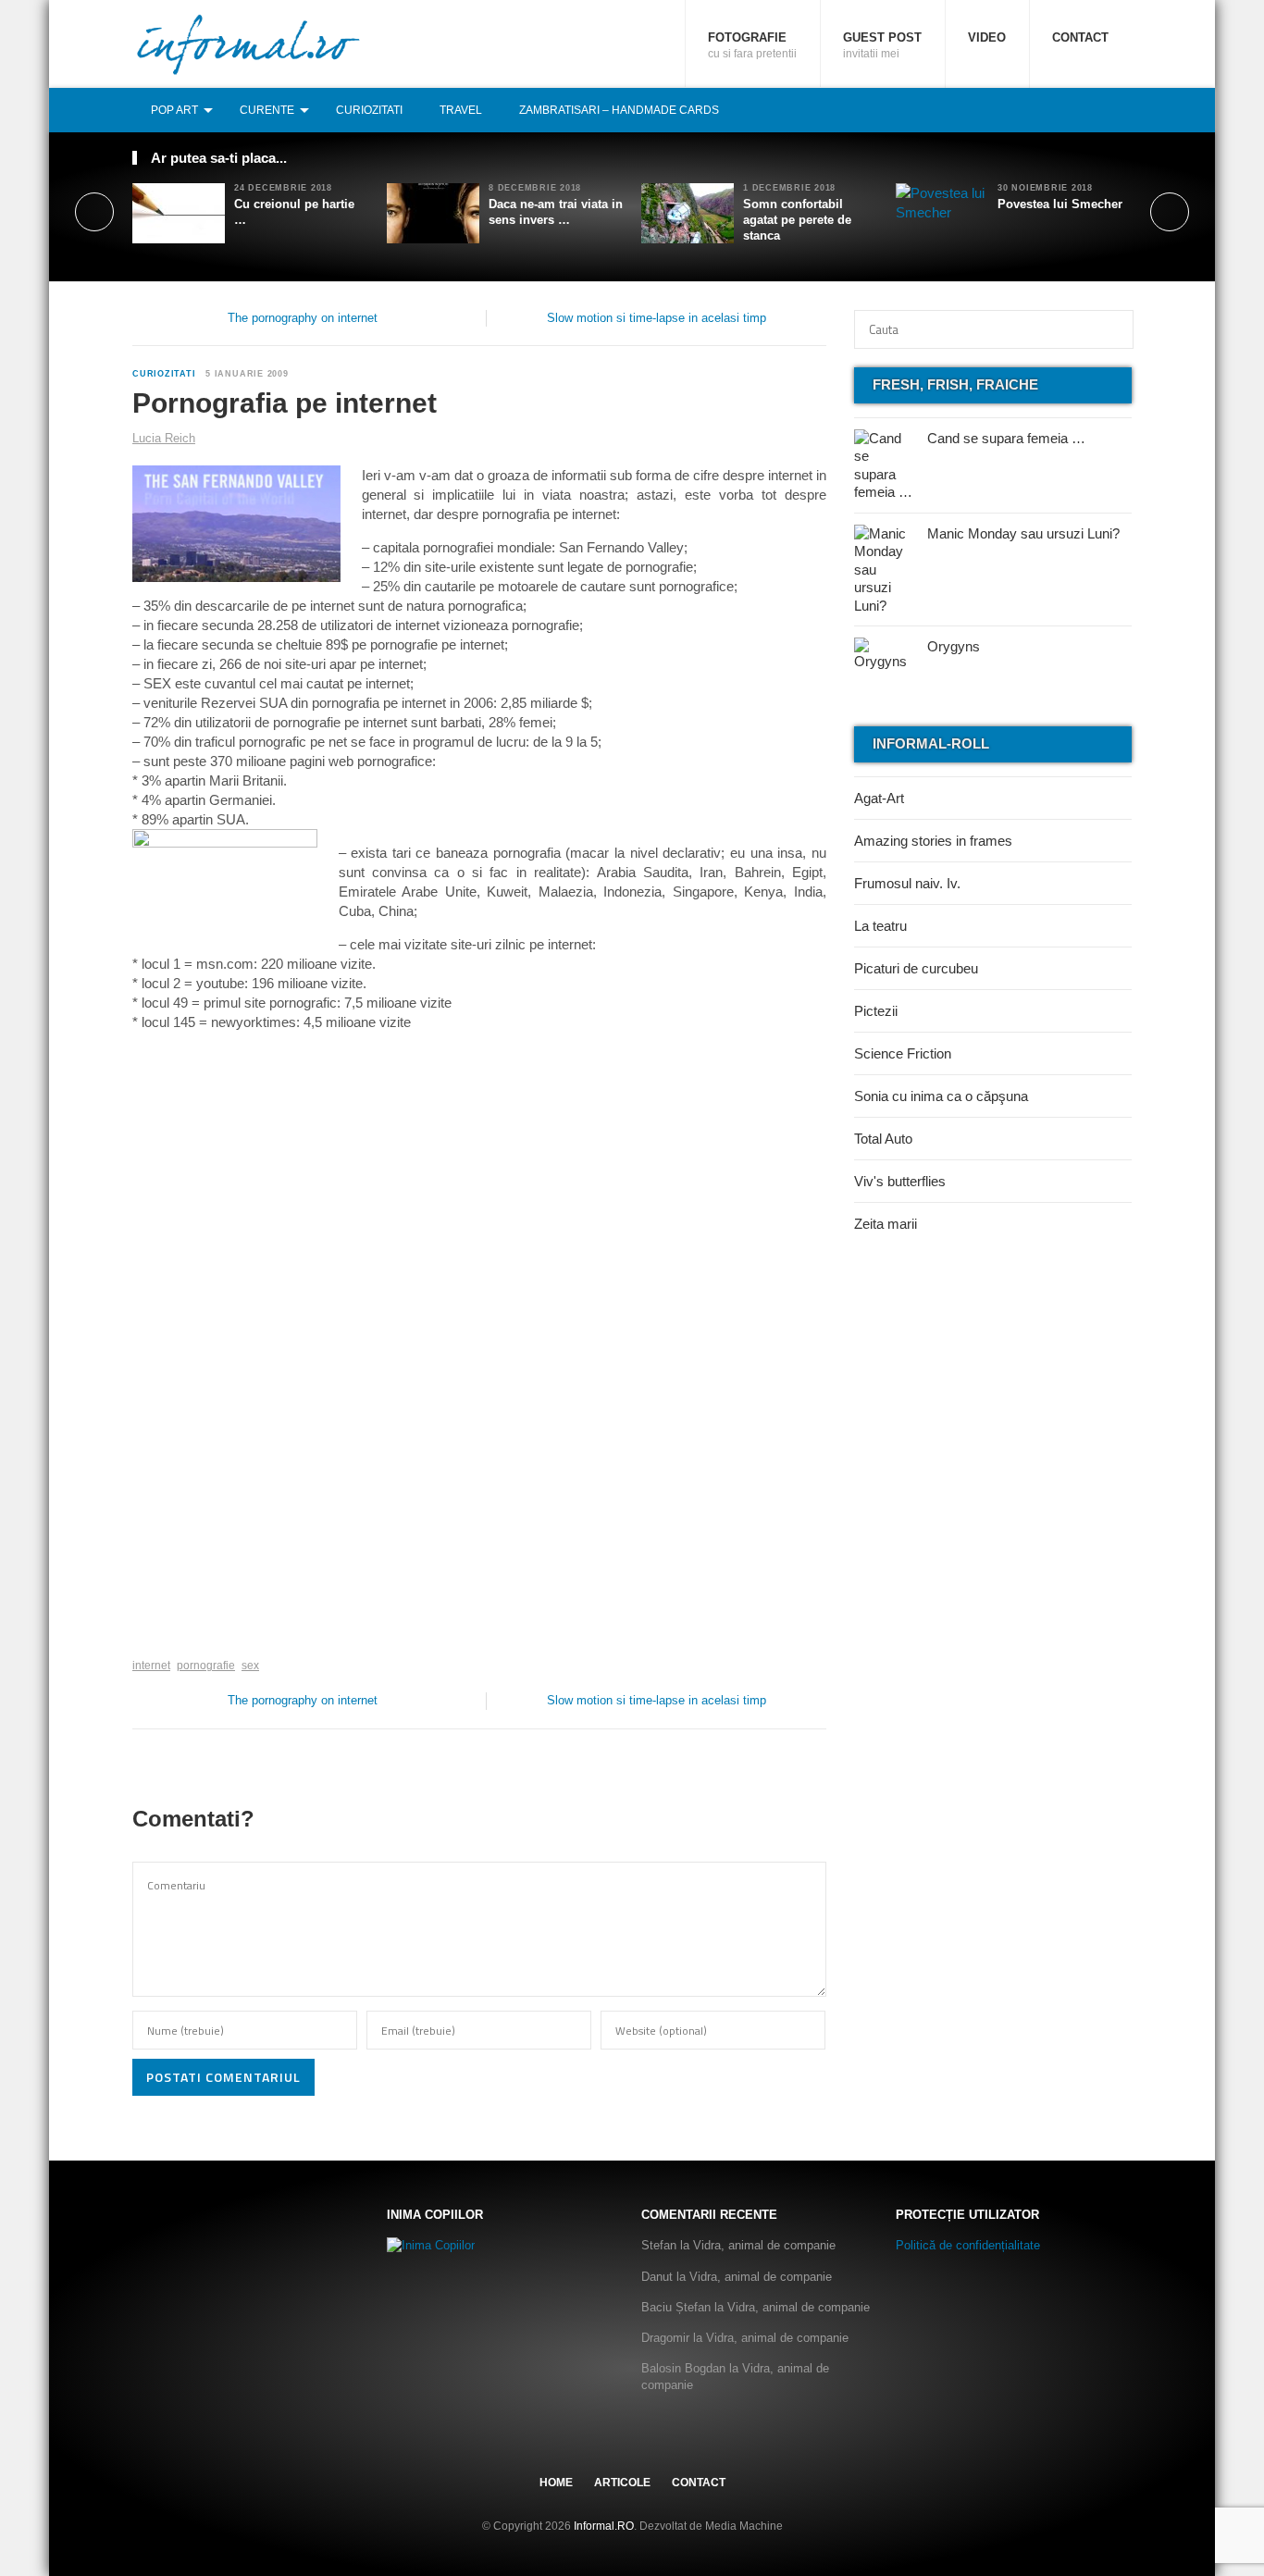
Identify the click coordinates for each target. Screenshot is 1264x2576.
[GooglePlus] (173, 1637)
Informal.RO (604, 2526)
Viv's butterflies (900, 1181)
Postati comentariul (223, 2077)
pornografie (206, 1666)
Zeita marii (886, 1224)
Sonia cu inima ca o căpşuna (941, 1096)
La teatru (880, 926)
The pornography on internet (303, 318)
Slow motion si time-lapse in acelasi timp (657, 318)
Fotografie (752, 45)
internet (151, 1666)
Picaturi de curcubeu (916, 968)
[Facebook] (1060, 110)
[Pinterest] (1101, 110)
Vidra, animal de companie (764, 2245)
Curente (267, 110)
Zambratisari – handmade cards (619, 110)
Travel (461, 110)
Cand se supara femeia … (1006, 438)
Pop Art (174, 110)
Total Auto (883, 1139)
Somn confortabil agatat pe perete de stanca (797, 220)
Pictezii (876, 1011)
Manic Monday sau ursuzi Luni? (1023, 533)
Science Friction (903, 1053)
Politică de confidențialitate (968, 2245)
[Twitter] (1081, 110)
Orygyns (954, 646)
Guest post (882, 45)
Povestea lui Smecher (1060, 204)
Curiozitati (369, 110)
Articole (622, 2483)
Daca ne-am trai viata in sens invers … (556, 212)
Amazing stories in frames (933, 841)
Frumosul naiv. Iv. (907, 883)
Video (987, 37)
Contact (1080, 37)
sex (250, 1666)
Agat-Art (879, 798)
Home (556, 2483)
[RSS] (1121, 110)
